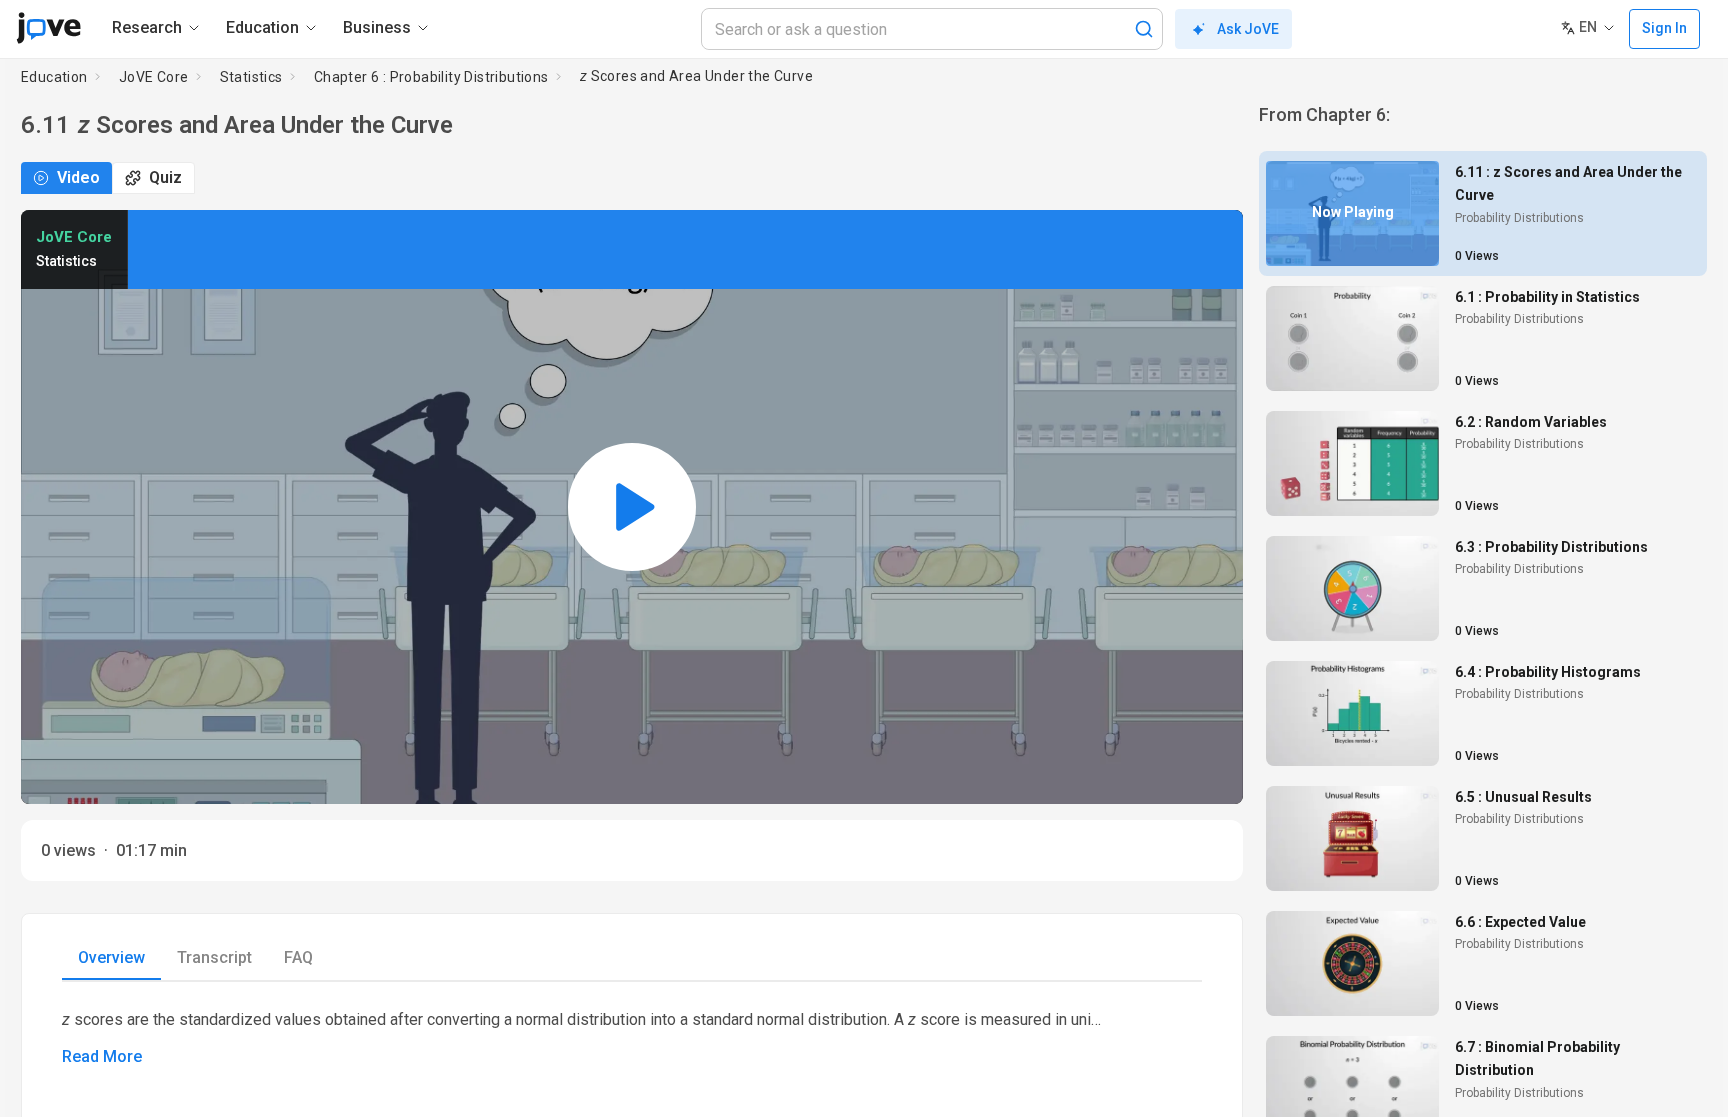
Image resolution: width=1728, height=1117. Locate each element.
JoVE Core (154, 77)
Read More (102, 1056)
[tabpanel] (632, 1037)
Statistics (251, 77)
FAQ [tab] (298, 957)
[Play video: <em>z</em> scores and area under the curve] (632, 507)
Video (78, 177)
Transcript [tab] (214, 957)
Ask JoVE (1248, 29)
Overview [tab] (111, 957)
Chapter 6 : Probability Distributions (431, 77)
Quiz (165, 177)
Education (54, 77)
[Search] (1144, 29)
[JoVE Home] (48, 28)
